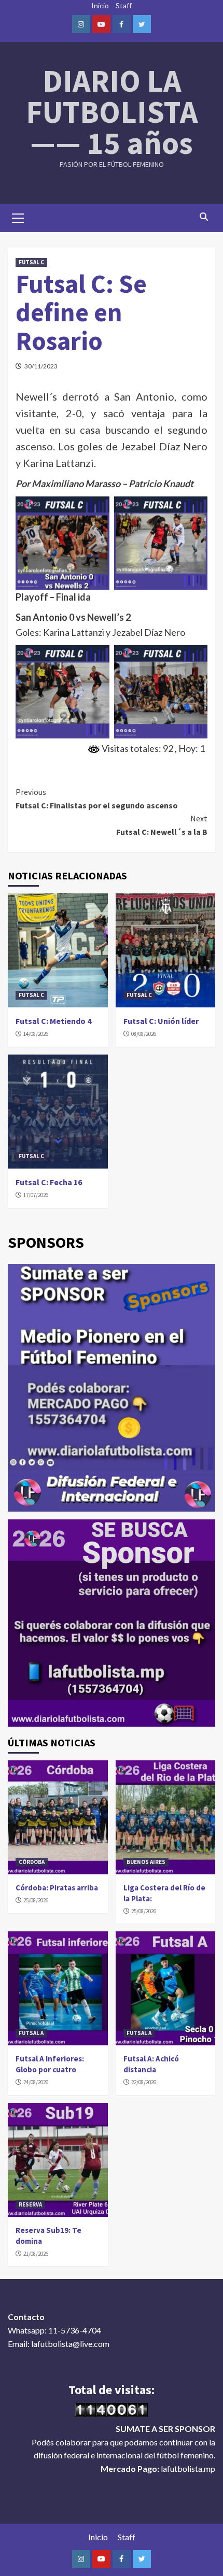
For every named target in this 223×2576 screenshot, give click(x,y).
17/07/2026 (36, 1195)
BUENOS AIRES (146, 1862)
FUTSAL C (31, 262)
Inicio (100, 5)
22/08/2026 (144, 2082)
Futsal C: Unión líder (161, 1021)
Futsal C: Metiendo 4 (53, 1021)
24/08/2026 (36, 2082)
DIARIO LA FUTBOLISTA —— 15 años (112, 112)
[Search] (204, 217)
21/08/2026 (36, 2254)
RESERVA (30, 2204)
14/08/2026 (36, 1034)
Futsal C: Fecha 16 (49, 1182)
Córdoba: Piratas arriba (57, 1888)
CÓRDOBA (32, 1862)
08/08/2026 (144, 1034)
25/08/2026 (36, 1900)
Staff (124, 5)
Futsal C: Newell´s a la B (162, 825)
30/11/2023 (41, 366)
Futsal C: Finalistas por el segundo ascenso (97, 799)
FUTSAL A (31, 2033)
